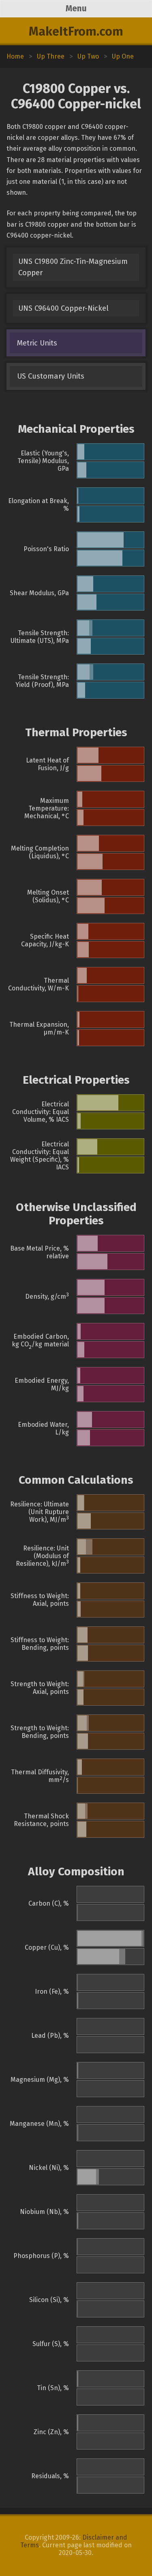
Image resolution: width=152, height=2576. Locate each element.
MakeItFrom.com (76, 32)
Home (15, 56)
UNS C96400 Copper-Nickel (63, 308)
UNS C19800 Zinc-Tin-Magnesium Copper (73, 267)
